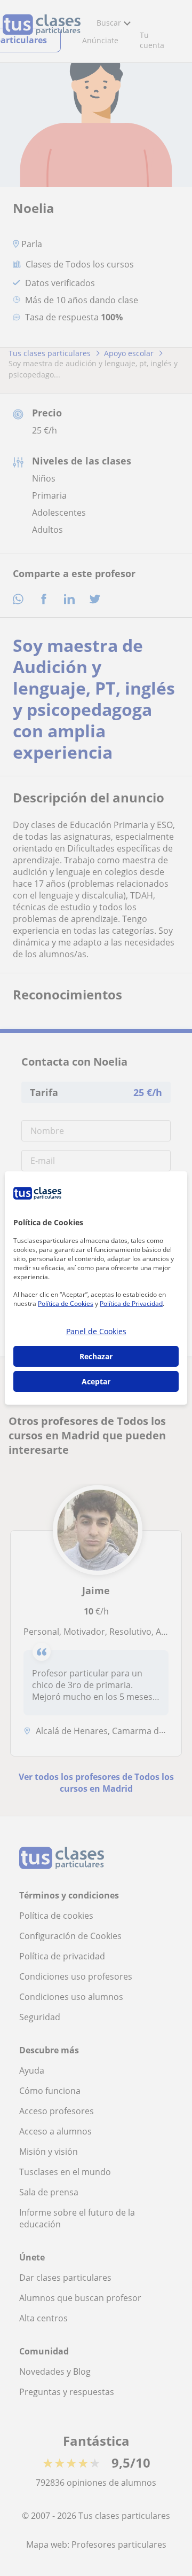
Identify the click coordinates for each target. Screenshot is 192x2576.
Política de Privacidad (131, 1303)
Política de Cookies (66, 1303)
